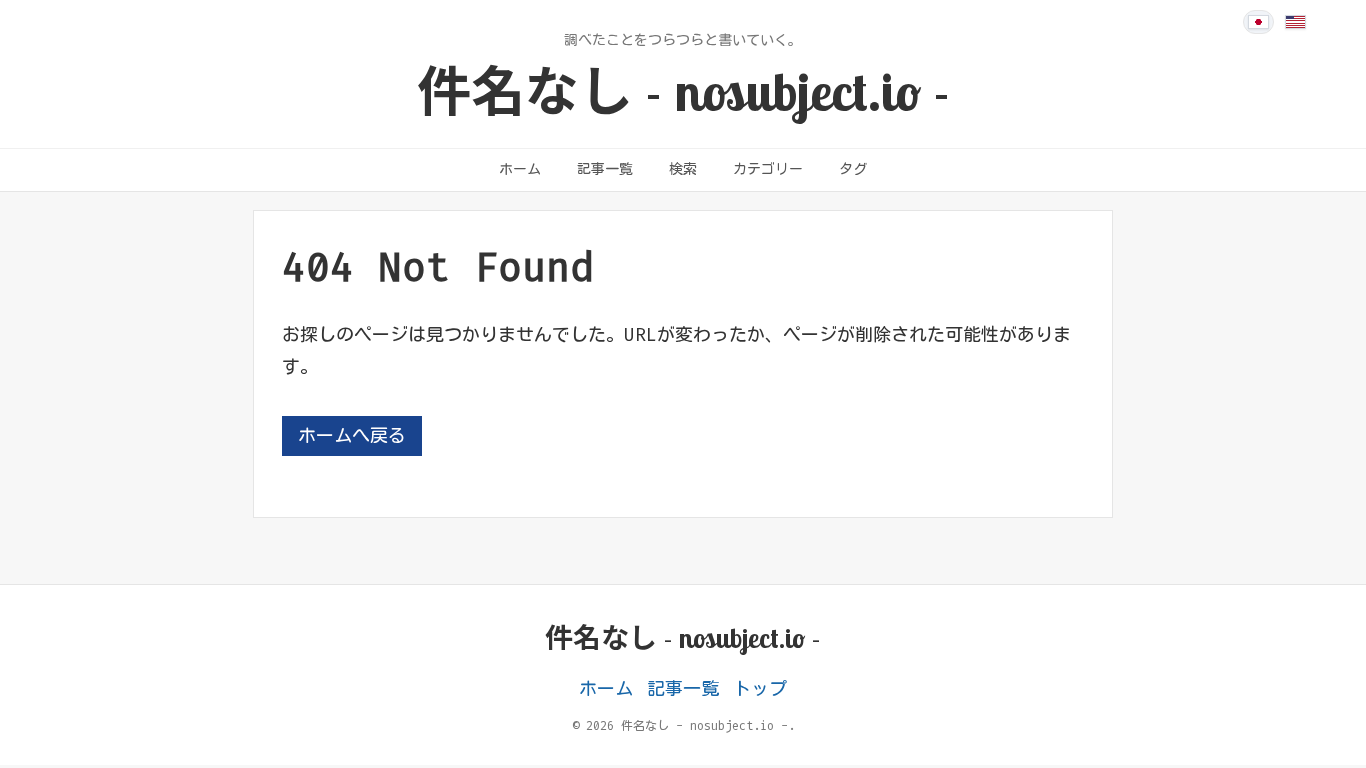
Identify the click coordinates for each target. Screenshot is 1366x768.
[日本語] (1258, 22)
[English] (1295, 22)
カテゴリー (768, 169)
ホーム (520, 169)
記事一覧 (605, 169)
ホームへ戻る (352, 436)
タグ (853, 169)
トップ (760, 689)
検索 (683, 169)
